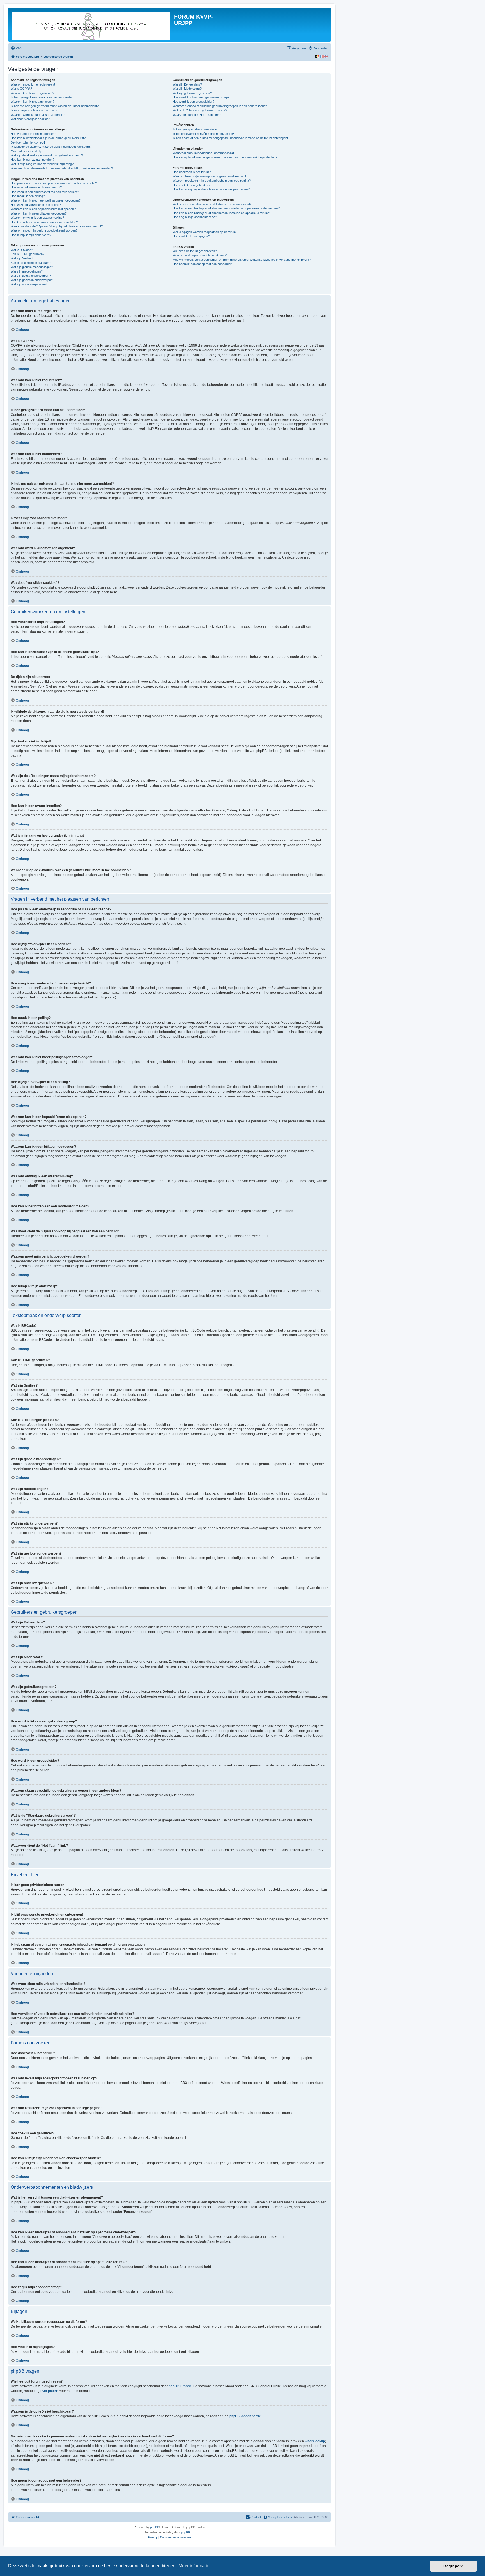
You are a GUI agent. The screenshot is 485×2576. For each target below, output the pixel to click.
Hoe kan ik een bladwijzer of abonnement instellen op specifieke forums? (222, 213)
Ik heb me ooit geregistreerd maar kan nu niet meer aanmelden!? (55, 106)
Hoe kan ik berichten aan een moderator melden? (44, 222)
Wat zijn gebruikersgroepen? (192, 93)
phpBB (155, 2527)
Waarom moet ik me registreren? (33, 84)
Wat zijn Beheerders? (187, 84)
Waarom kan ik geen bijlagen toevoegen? (39, 213)
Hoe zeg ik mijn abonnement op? (195, 217)
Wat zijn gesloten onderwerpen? (32, 280)
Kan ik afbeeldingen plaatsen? (31, 263)
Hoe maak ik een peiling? (28, 196)
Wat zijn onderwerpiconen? (29, 284)
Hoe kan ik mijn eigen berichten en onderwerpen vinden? (211, 189)
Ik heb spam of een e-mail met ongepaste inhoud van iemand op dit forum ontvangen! (230, 138)
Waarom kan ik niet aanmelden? (32, 102)
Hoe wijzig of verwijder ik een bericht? (36, 187)
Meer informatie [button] (194, 2566)
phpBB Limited (180, 2386)
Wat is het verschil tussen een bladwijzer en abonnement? (212, 204)
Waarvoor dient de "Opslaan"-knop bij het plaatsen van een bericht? (57, 226)
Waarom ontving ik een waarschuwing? (37, 218)
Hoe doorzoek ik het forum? (192, 172)
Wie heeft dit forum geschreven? (195, 251)
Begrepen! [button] (453, 2566)
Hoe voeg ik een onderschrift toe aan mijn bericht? (45, 192)
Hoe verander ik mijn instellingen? (33, 134)
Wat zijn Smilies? (22, 258)
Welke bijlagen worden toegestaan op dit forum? (205, 232)
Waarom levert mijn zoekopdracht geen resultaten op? (209, 176)
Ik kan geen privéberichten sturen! (196, 129)
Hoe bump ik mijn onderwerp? (31, 235)
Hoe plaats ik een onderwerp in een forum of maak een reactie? (54, 183)
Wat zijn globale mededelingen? (32, 267)
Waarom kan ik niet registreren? (32, 93)
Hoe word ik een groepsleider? (193, 102)
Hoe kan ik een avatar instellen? (32, 160)
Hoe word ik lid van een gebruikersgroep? (201, 97)
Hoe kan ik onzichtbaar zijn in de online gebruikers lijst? (48, 138)
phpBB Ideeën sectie (245, 2416)
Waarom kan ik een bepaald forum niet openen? (43, 209)
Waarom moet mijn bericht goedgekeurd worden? (44, 230)
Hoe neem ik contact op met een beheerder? (203, 264)
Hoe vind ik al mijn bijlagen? (191, 236)
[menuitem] (16, 48)
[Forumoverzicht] (92, 25)
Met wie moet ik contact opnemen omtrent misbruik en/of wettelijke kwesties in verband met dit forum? (242, 260)
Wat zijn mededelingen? (27, 271)
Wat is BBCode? (22, 250)
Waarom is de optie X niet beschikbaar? (200, 255)
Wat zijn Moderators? (187, 89)
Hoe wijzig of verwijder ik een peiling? (36, 205)
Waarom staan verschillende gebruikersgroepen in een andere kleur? (220, 106)
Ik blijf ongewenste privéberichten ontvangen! (203, 134)
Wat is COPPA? (21, 89)
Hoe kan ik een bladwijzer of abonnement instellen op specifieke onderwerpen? (226, 208)
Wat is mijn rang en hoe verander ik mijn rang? (42, 164)
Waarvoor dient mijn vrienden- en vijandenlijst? (204, 153)
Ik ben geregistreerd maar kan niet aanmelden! (42, 97)
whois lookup (315, 2441)
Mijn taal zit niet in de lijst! (28, 151)
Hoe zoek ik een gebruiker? (191, 185)
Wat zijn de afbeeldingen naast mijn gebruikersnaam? (47, 155)
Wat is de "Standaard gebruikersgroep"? (200, 110)
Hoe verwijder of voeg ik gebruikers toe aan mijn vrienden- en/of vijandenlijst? (225, 157)
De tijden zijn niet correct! (28, 142)
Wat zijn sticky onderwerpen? (31, 276)
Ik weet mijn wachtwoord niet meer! (35, 110)
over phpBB (49, 2391)
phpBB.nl (187, 2532)
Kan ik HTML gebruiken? (28, 254)
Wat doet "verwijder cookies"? (31, 119)
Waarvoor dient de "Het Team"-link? (197, 115)
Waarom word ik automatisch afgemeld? (38, 115)
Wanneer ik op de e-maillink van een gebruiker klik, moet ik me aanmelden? (62, 168)
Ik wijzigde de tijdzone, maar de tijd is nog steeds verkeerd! (51, 147)
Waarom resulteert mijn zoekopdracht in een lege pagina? (212, 181)
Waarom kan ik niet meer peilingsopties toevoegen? (46, 200)
